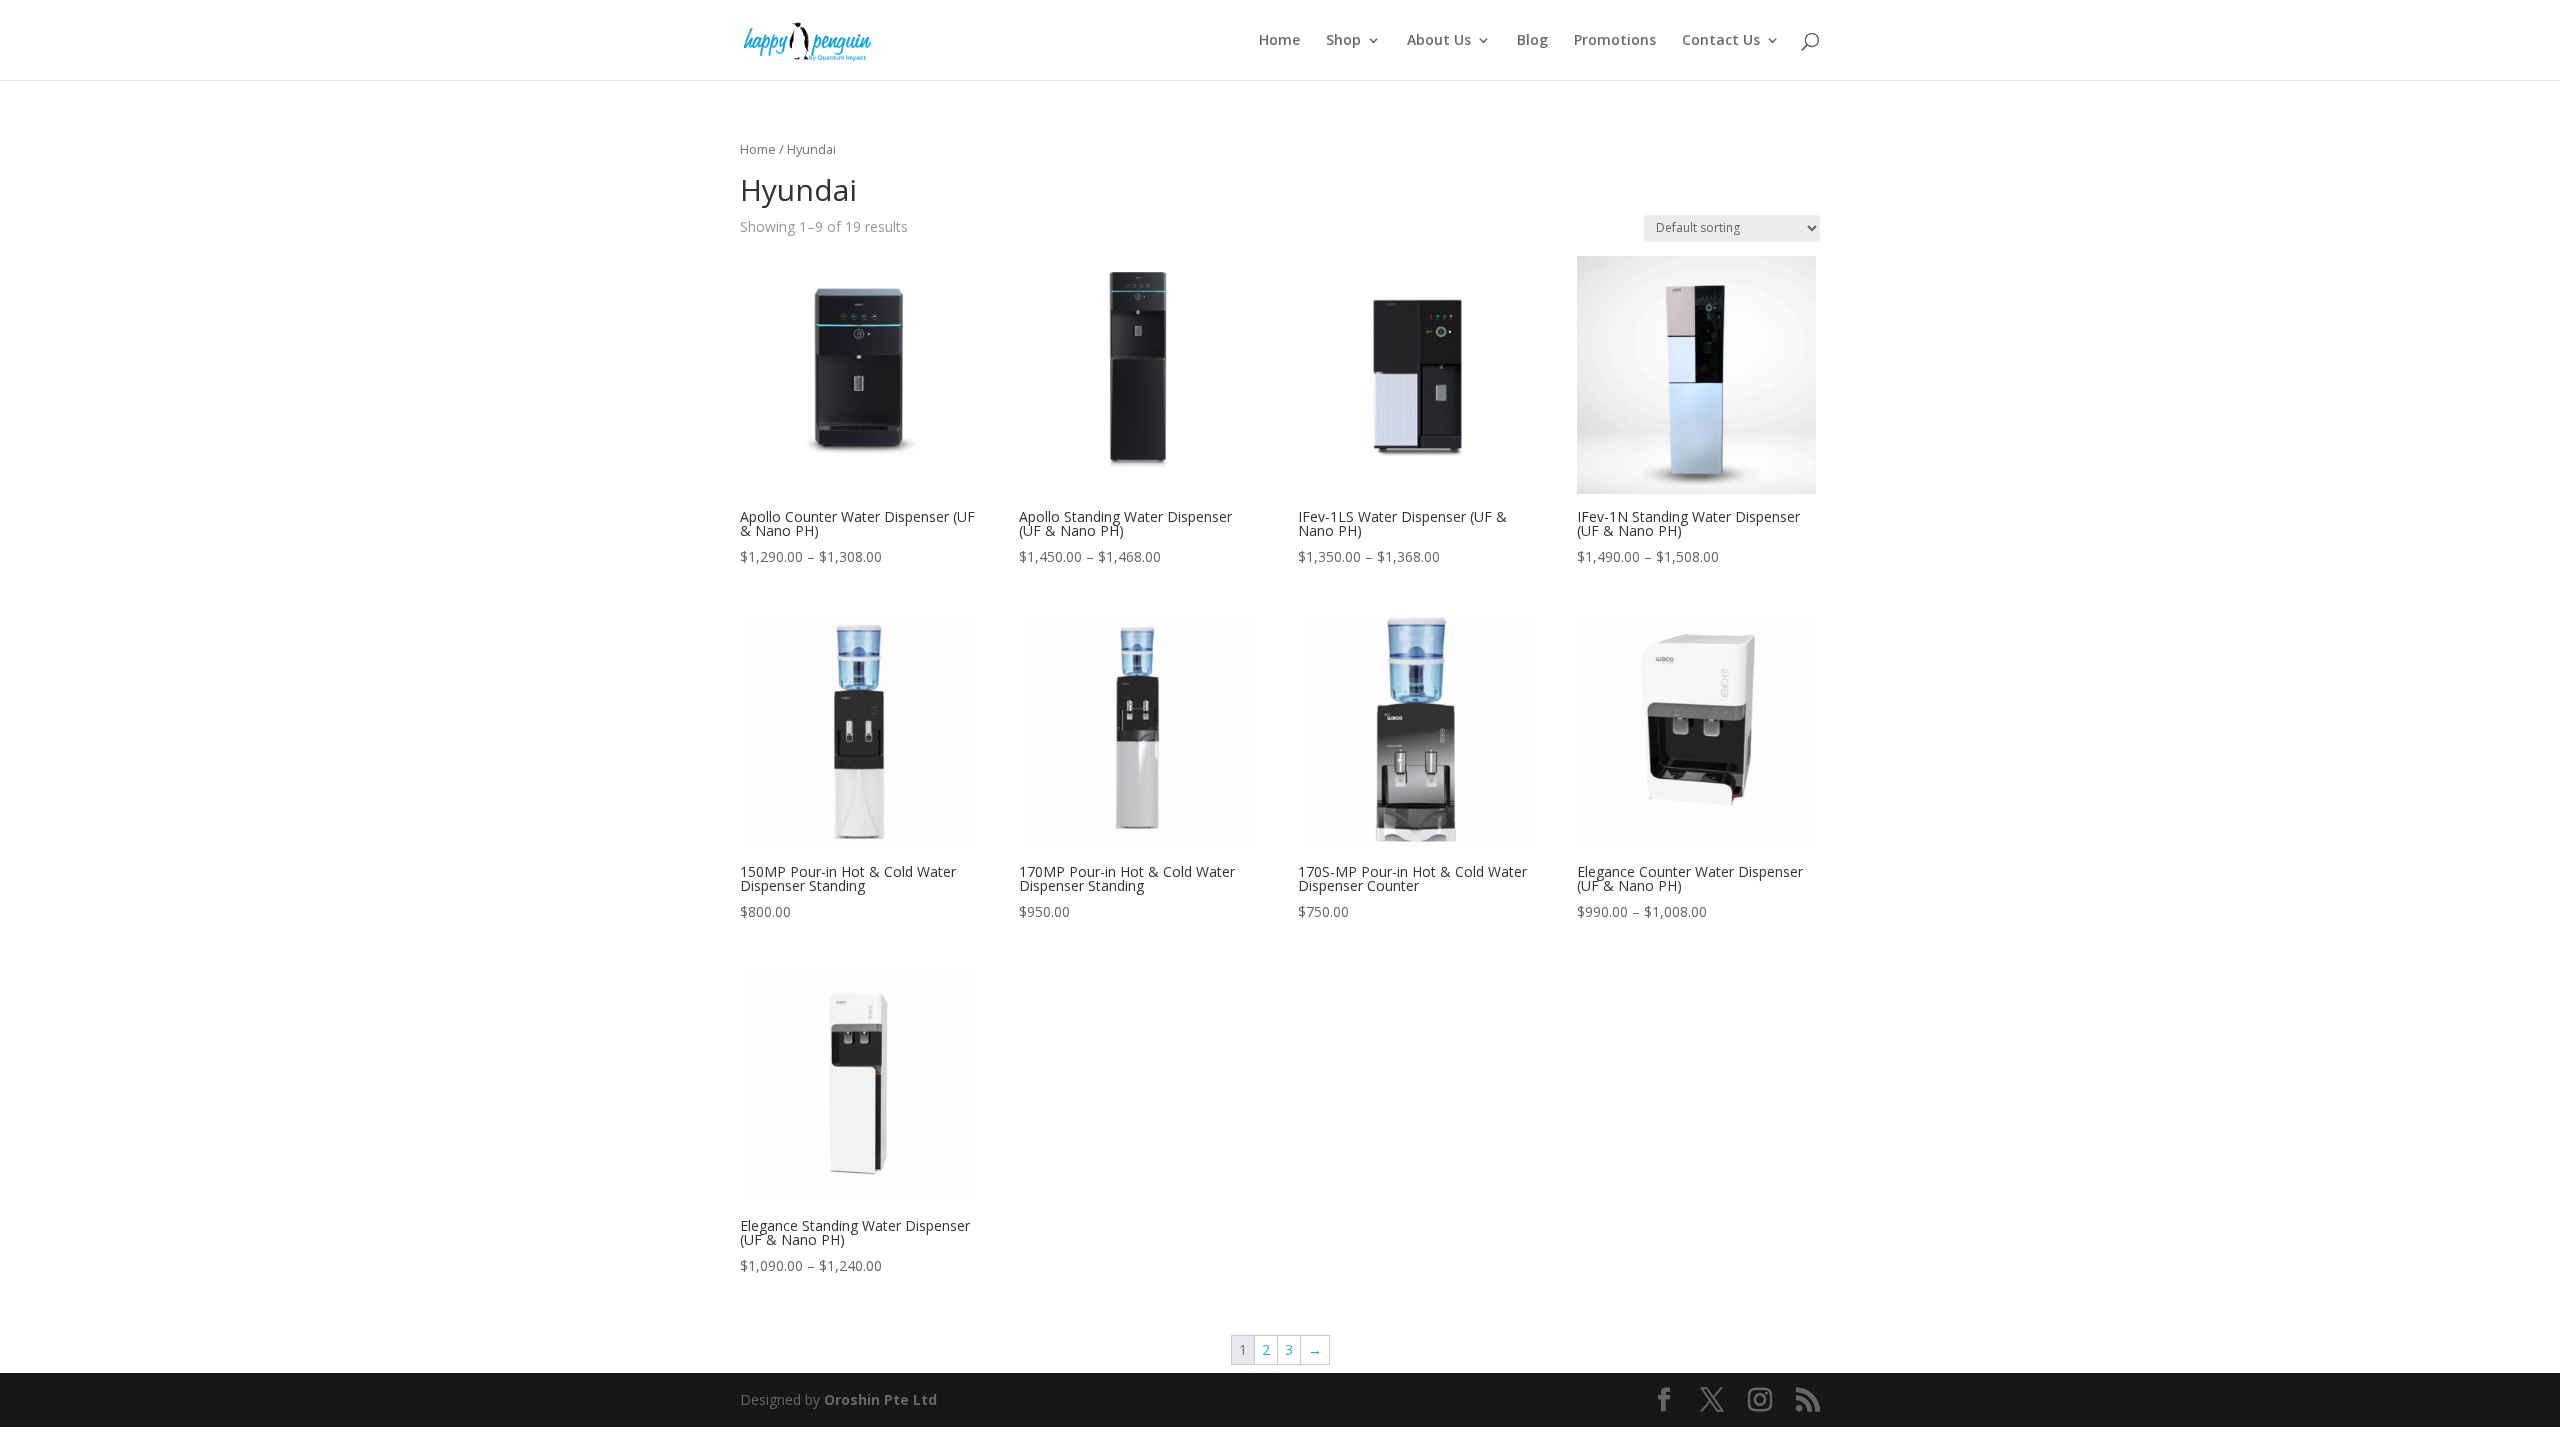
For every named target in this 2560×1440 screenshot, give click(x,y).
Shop (1343, 41)
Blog (1532, 41)
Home (1279, 41)
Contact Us (1721, 41)
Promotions (1615, 41)
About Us (1439, 41)
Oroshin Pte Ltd (880, 1399)
